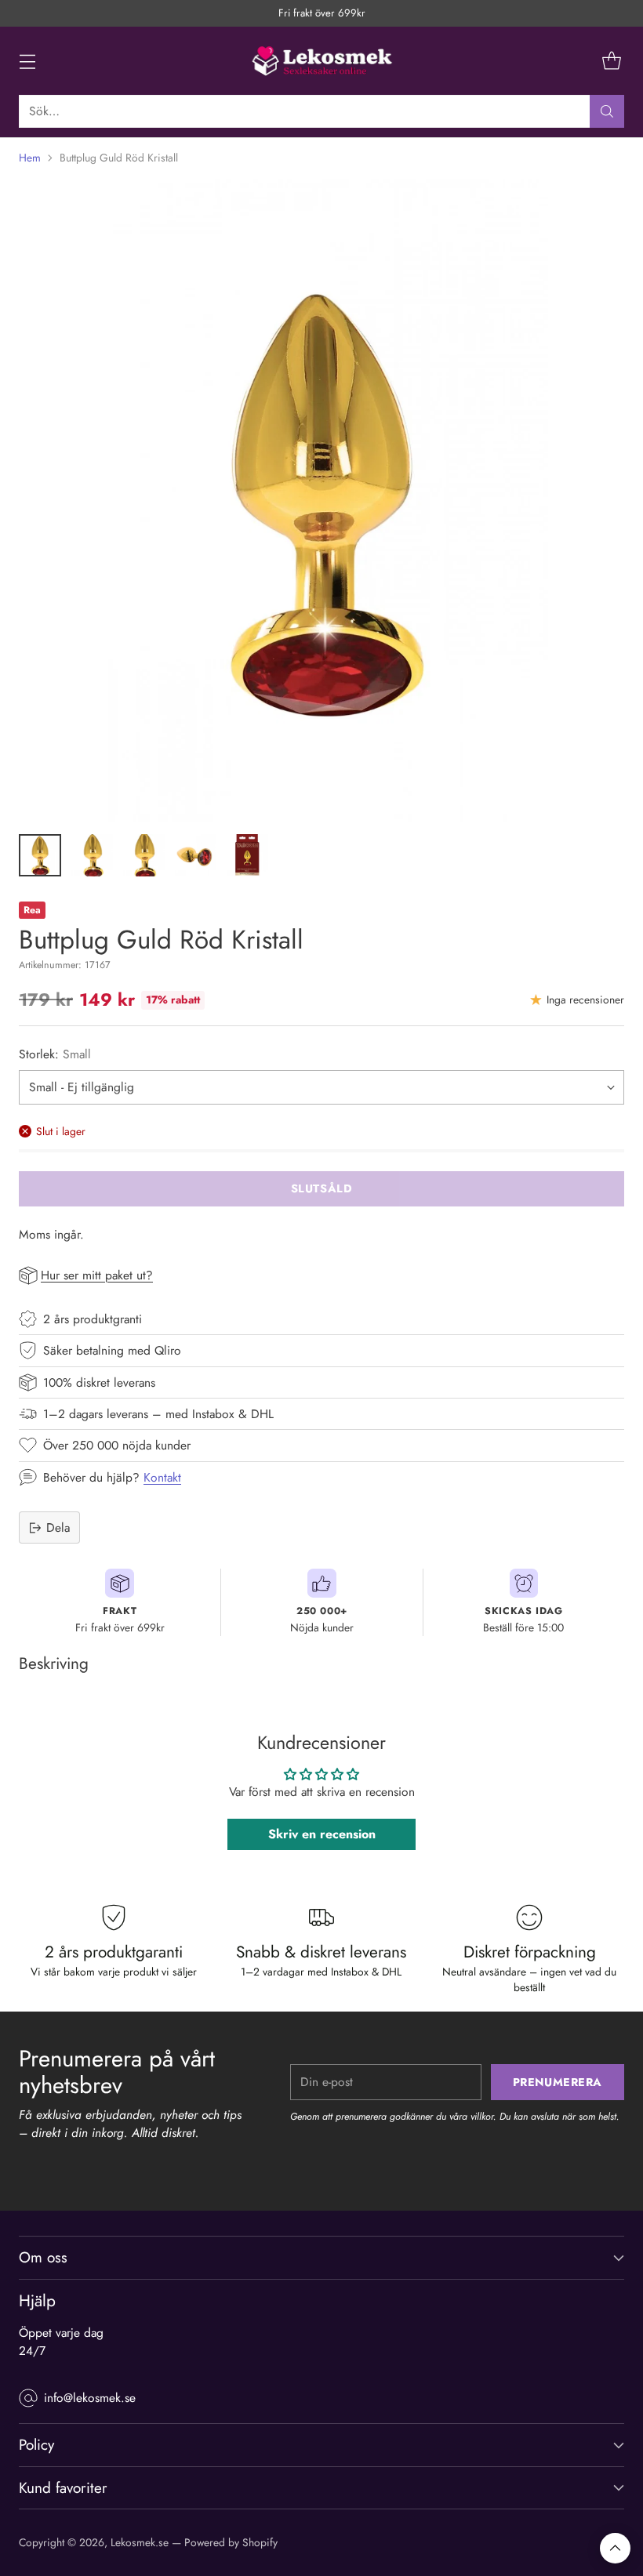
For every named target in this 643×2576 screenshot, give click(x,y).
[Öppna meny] (27, 61)
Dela (58, 1527)
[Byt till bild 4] (195, 855)
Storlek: (55, 1054)
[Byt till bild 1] (40, 855)
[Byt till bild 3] (143, 855)
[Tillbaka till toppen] (615, 2548)
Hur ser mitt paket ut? (97, 1275)
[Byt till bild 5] (247, 855)
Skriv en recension (322, 1834)
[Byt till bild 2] (92, 855)
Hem (30, 158)
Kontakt (162, 1477)
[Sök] (607, 111)
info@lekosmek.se (90, 2398)
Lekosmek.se (140, 2542)
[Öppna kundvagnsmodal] (611, 61)
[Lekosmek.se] (321, 61)
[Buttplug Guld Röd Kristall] (321, 500)
